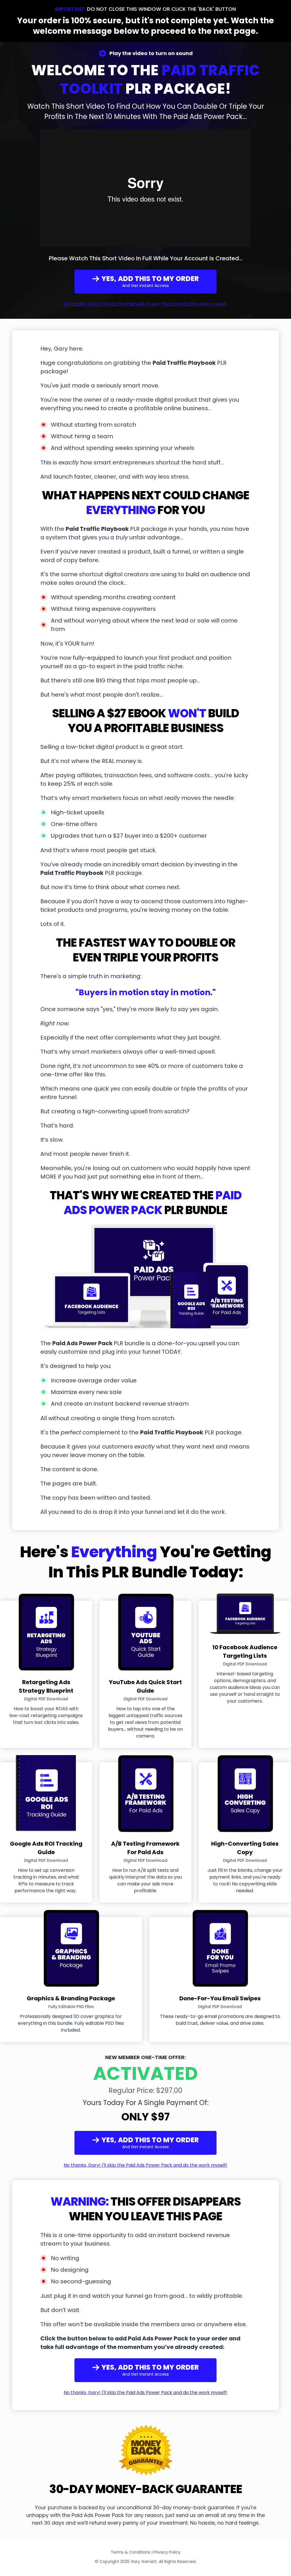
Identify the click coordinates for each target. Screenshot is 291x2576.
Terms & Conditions (131, 2552)
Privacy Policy (167, 2552)
